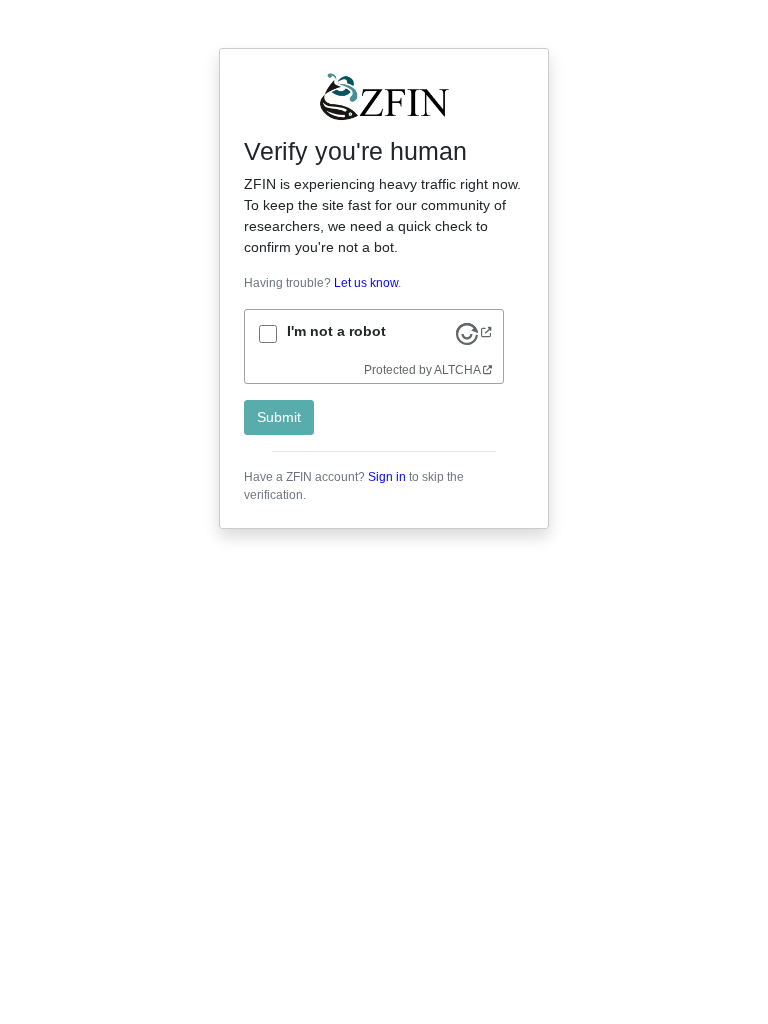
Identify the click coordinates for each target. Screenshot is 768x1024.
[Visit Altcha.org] (474, 333)
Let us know (366, 283)
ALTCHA (457, 370)
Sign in (387, 477)
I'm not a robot (336, 331)
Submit (279, 417)
